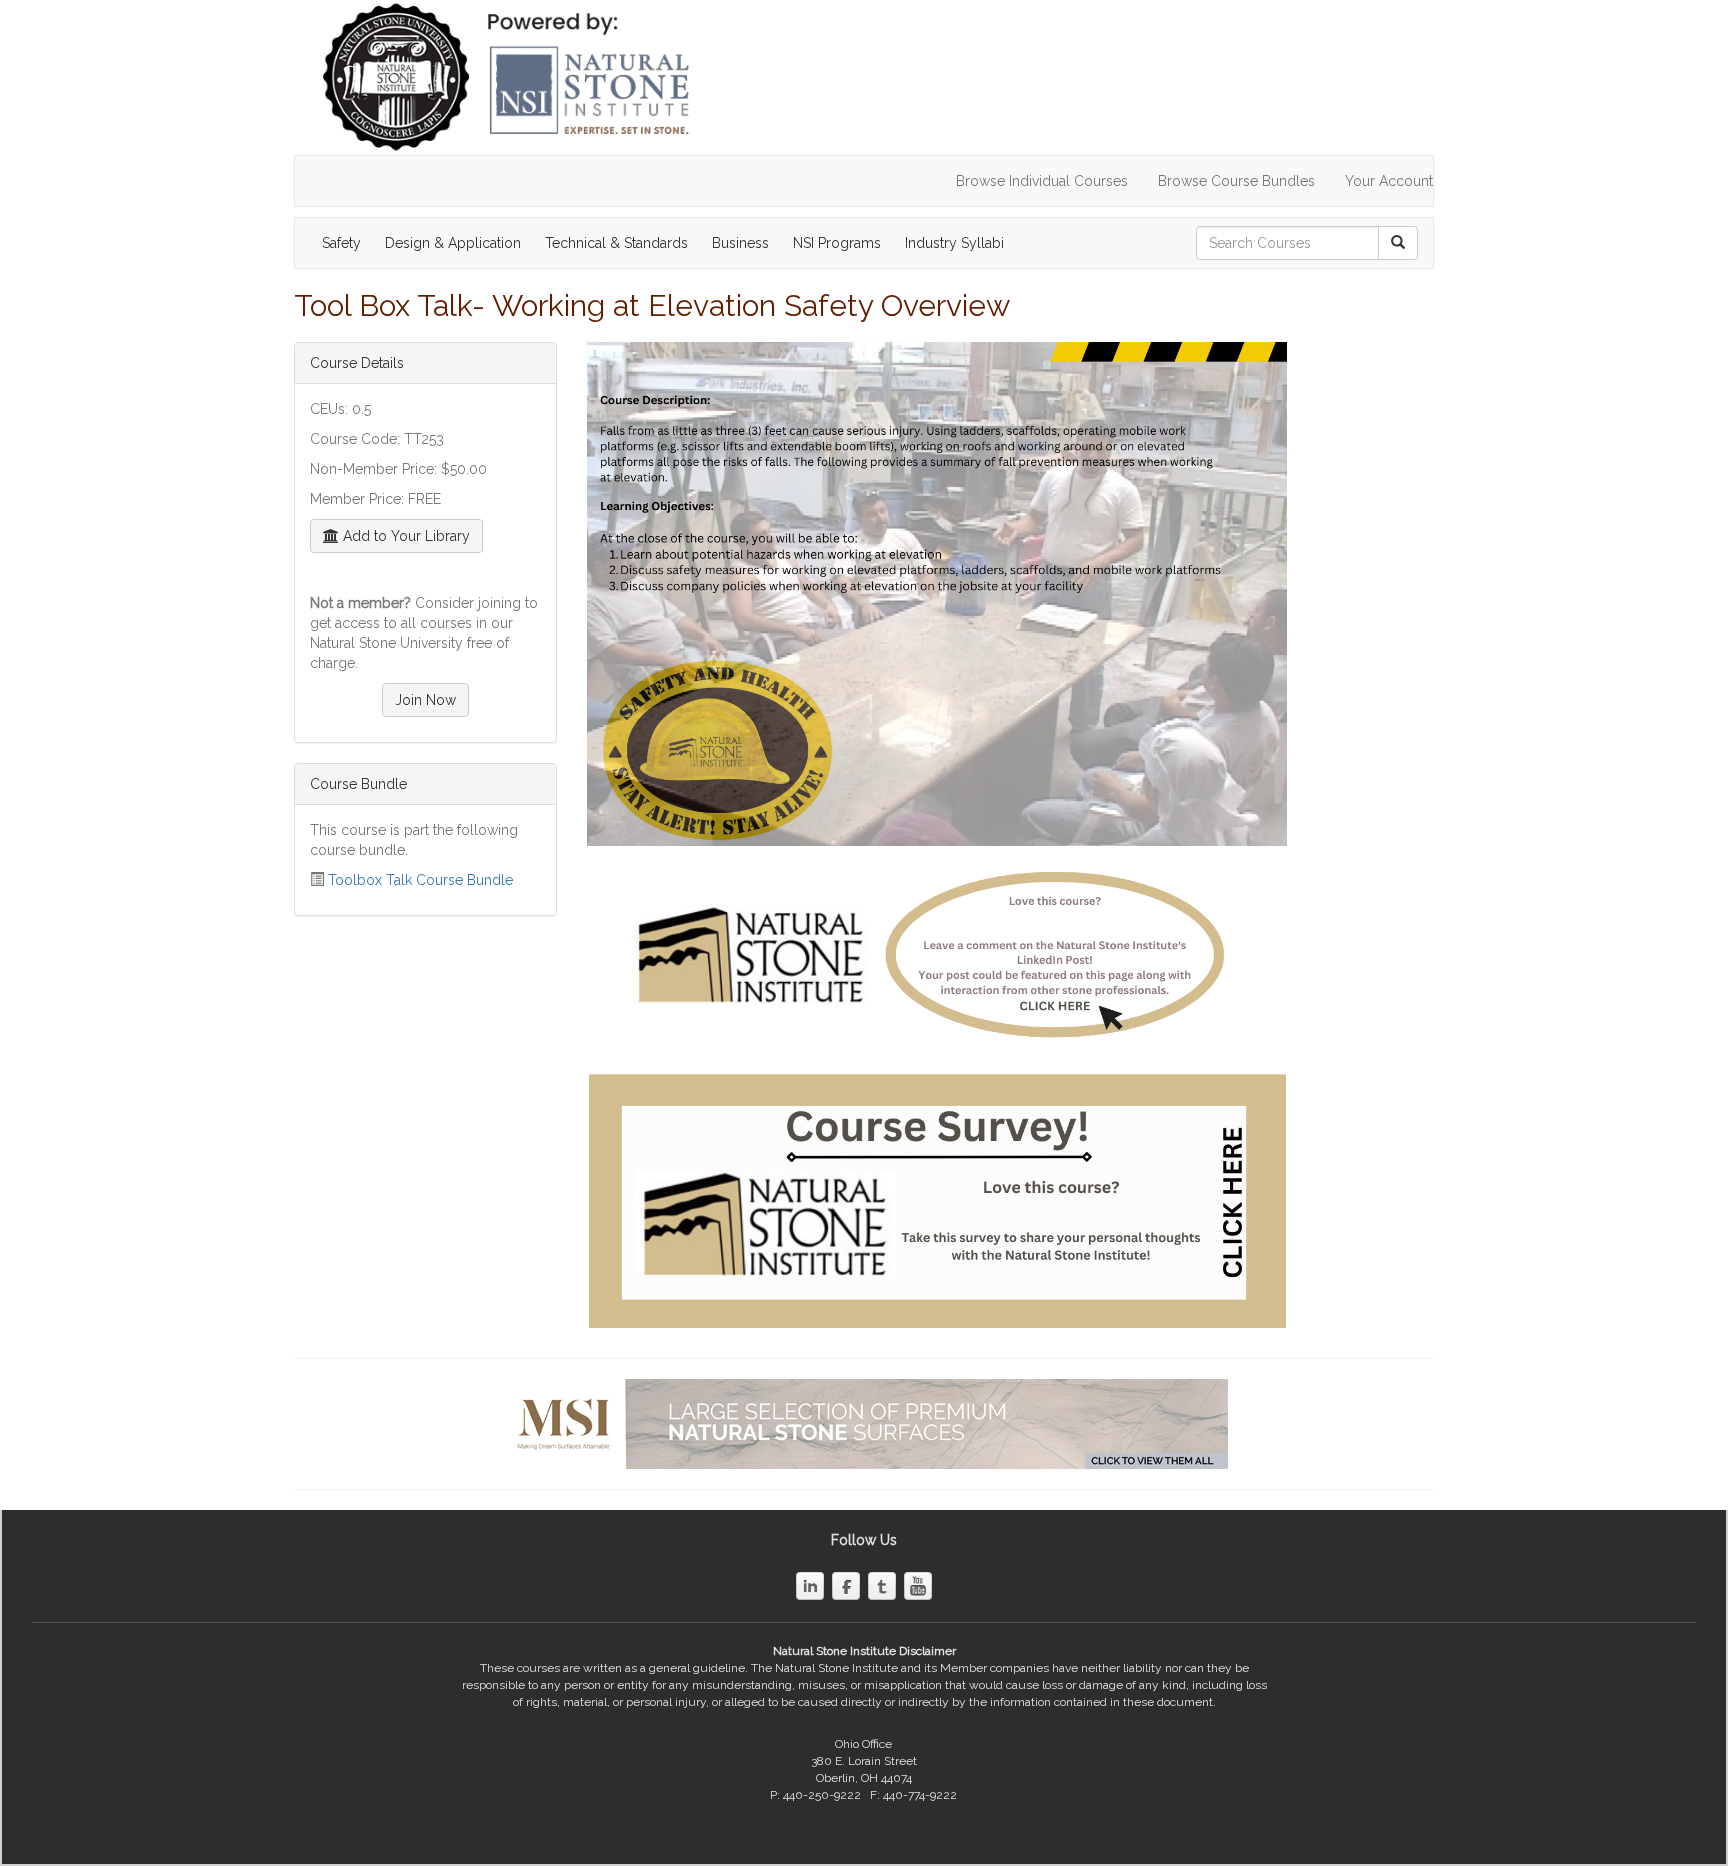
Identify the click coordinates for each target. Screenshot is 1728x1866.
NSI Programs (837, 243)
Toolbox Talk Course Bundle (420, 880)
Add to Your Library (404, 536)
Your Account (1389, 181)
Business (740, 243)
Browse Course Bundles (1236, 181)
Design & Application (453, 243)
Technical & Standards (616, 243)
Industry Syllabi (954, 243)
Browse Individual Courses (1042, 181)
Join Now (425, 700)
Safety (341, 243)
